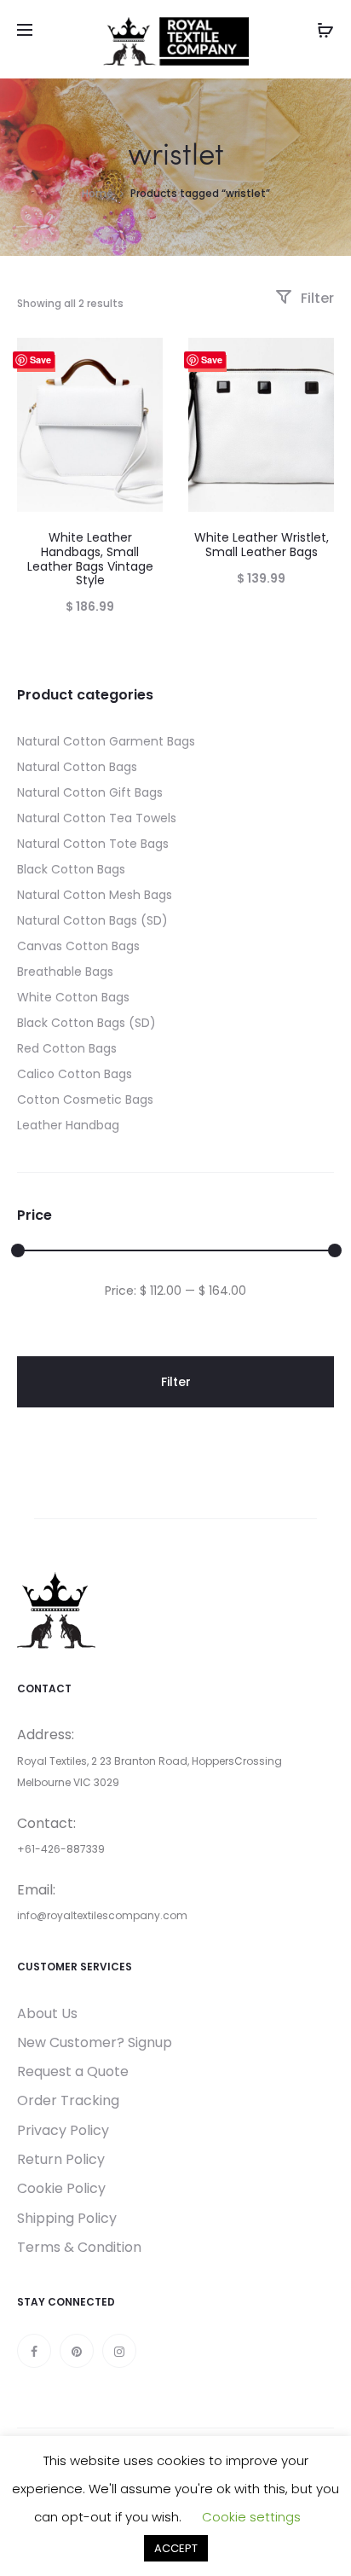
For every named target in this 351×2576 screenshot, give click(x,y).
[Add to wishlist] (141, 359)
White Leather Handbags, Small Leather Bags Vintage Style (90, 559)
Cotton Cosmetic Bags (85, 1099)
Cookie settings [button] (251, 2517)
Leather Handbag (68, 1125)
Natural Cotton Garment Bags (106, 741)
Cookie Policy (61, 2188)
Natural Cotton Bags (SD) (92, 920)
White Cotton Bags (73, 997)
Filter (316, 298)
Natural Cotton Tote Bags (93, 844)
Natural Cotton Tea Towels (97, 818)
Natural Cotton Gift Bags (90, 792)
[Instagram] (119, 2351)
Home (98, 193)
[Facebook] (34, 2351)
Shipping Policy (67, 2218)
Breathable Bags (65, 972)
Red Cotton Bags (67, 1048)
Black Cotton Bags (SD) (86, 1023)
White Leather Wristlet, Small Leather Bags (262, 545)
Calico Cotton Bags (75, 1074)
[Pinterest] (77, 2351)
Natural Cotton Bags (77, 767)
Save (40, 360)
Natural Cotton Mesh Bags (95, 895)
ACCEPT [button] (176, 2548)
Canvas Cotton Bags (78, 946)
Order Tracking (68, 2100)
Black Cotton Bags (71, 869)
